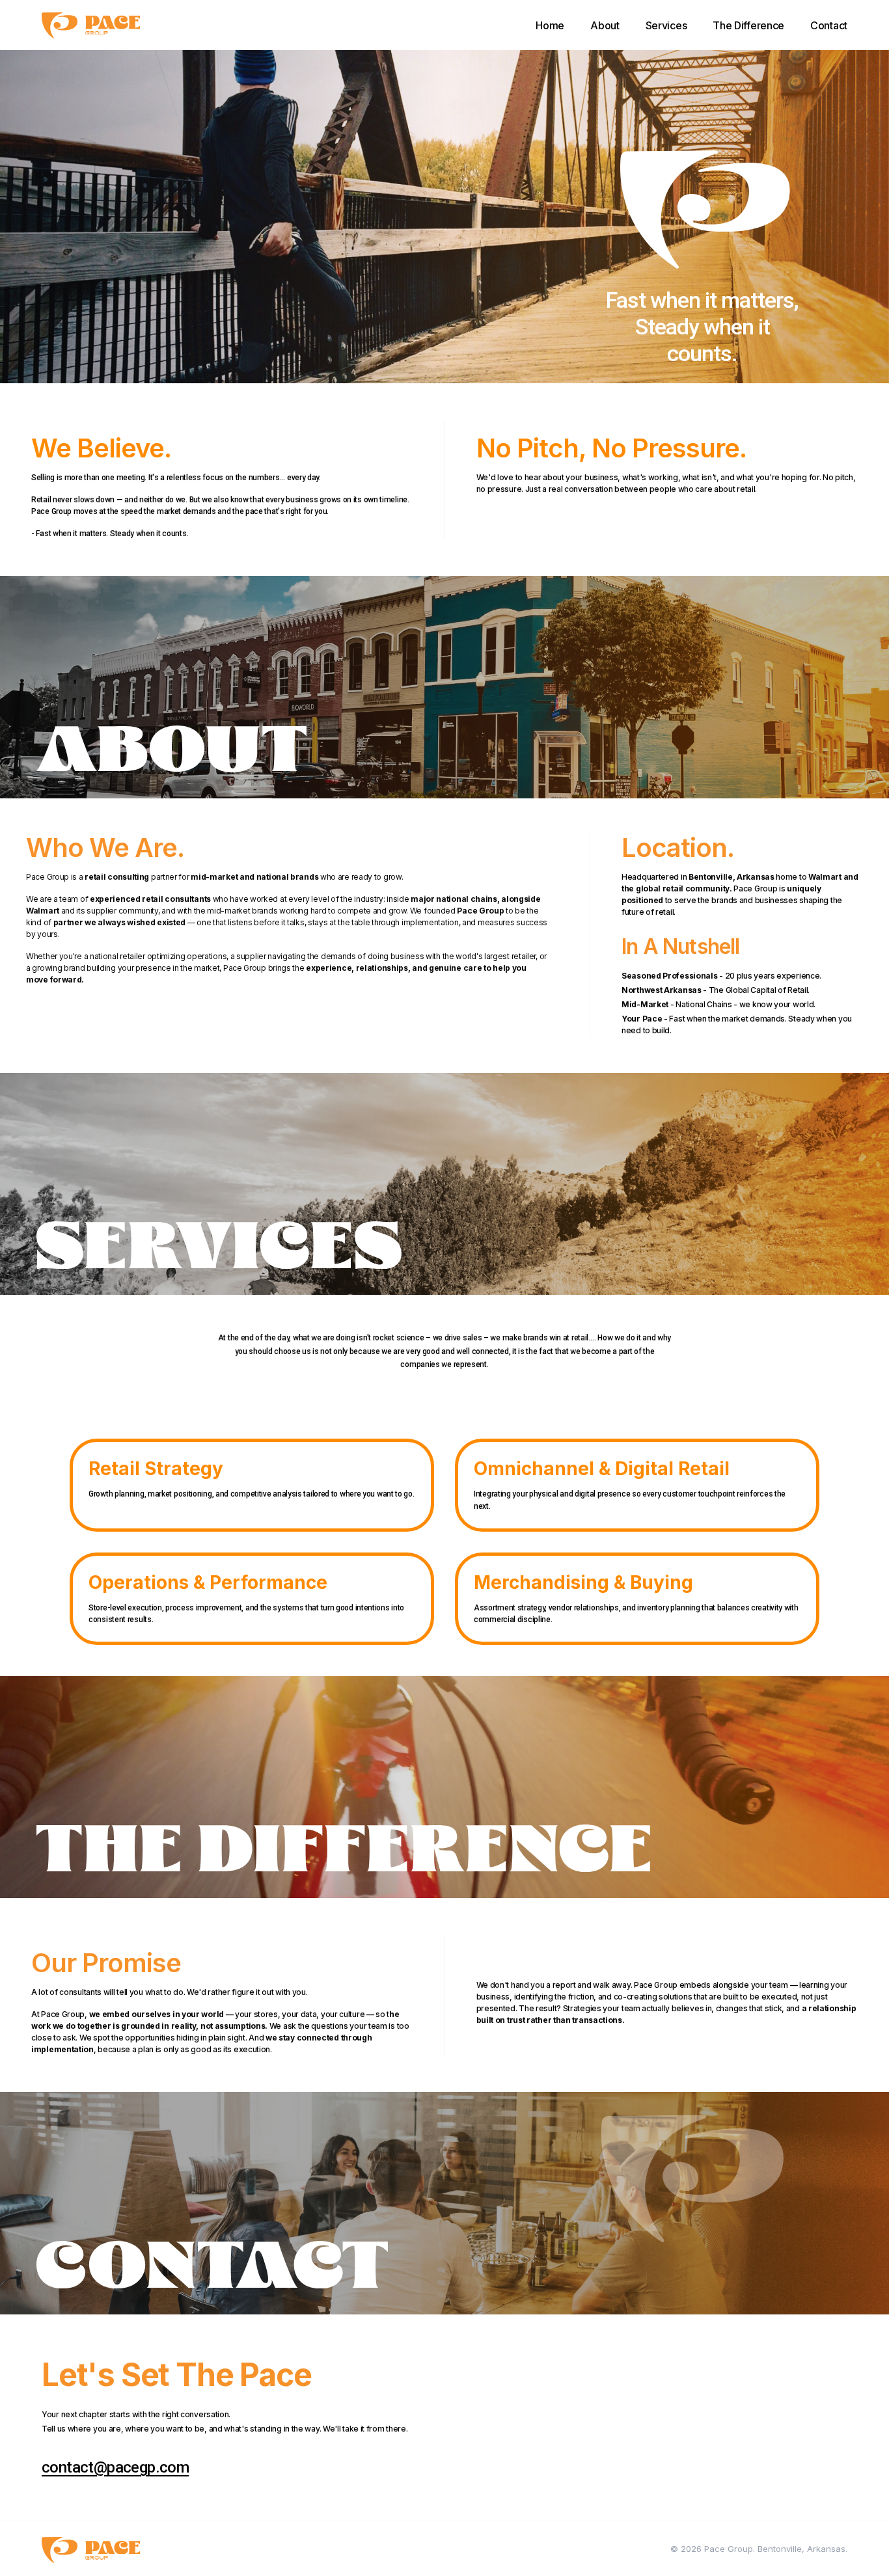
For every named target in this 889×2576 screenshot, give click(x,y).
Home (550, 25)
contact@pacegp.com (115, 2467)
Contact (829, 25)
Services (666, 25)
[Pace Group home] (91, 25)
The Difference (748, 25)
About (605, 25)
